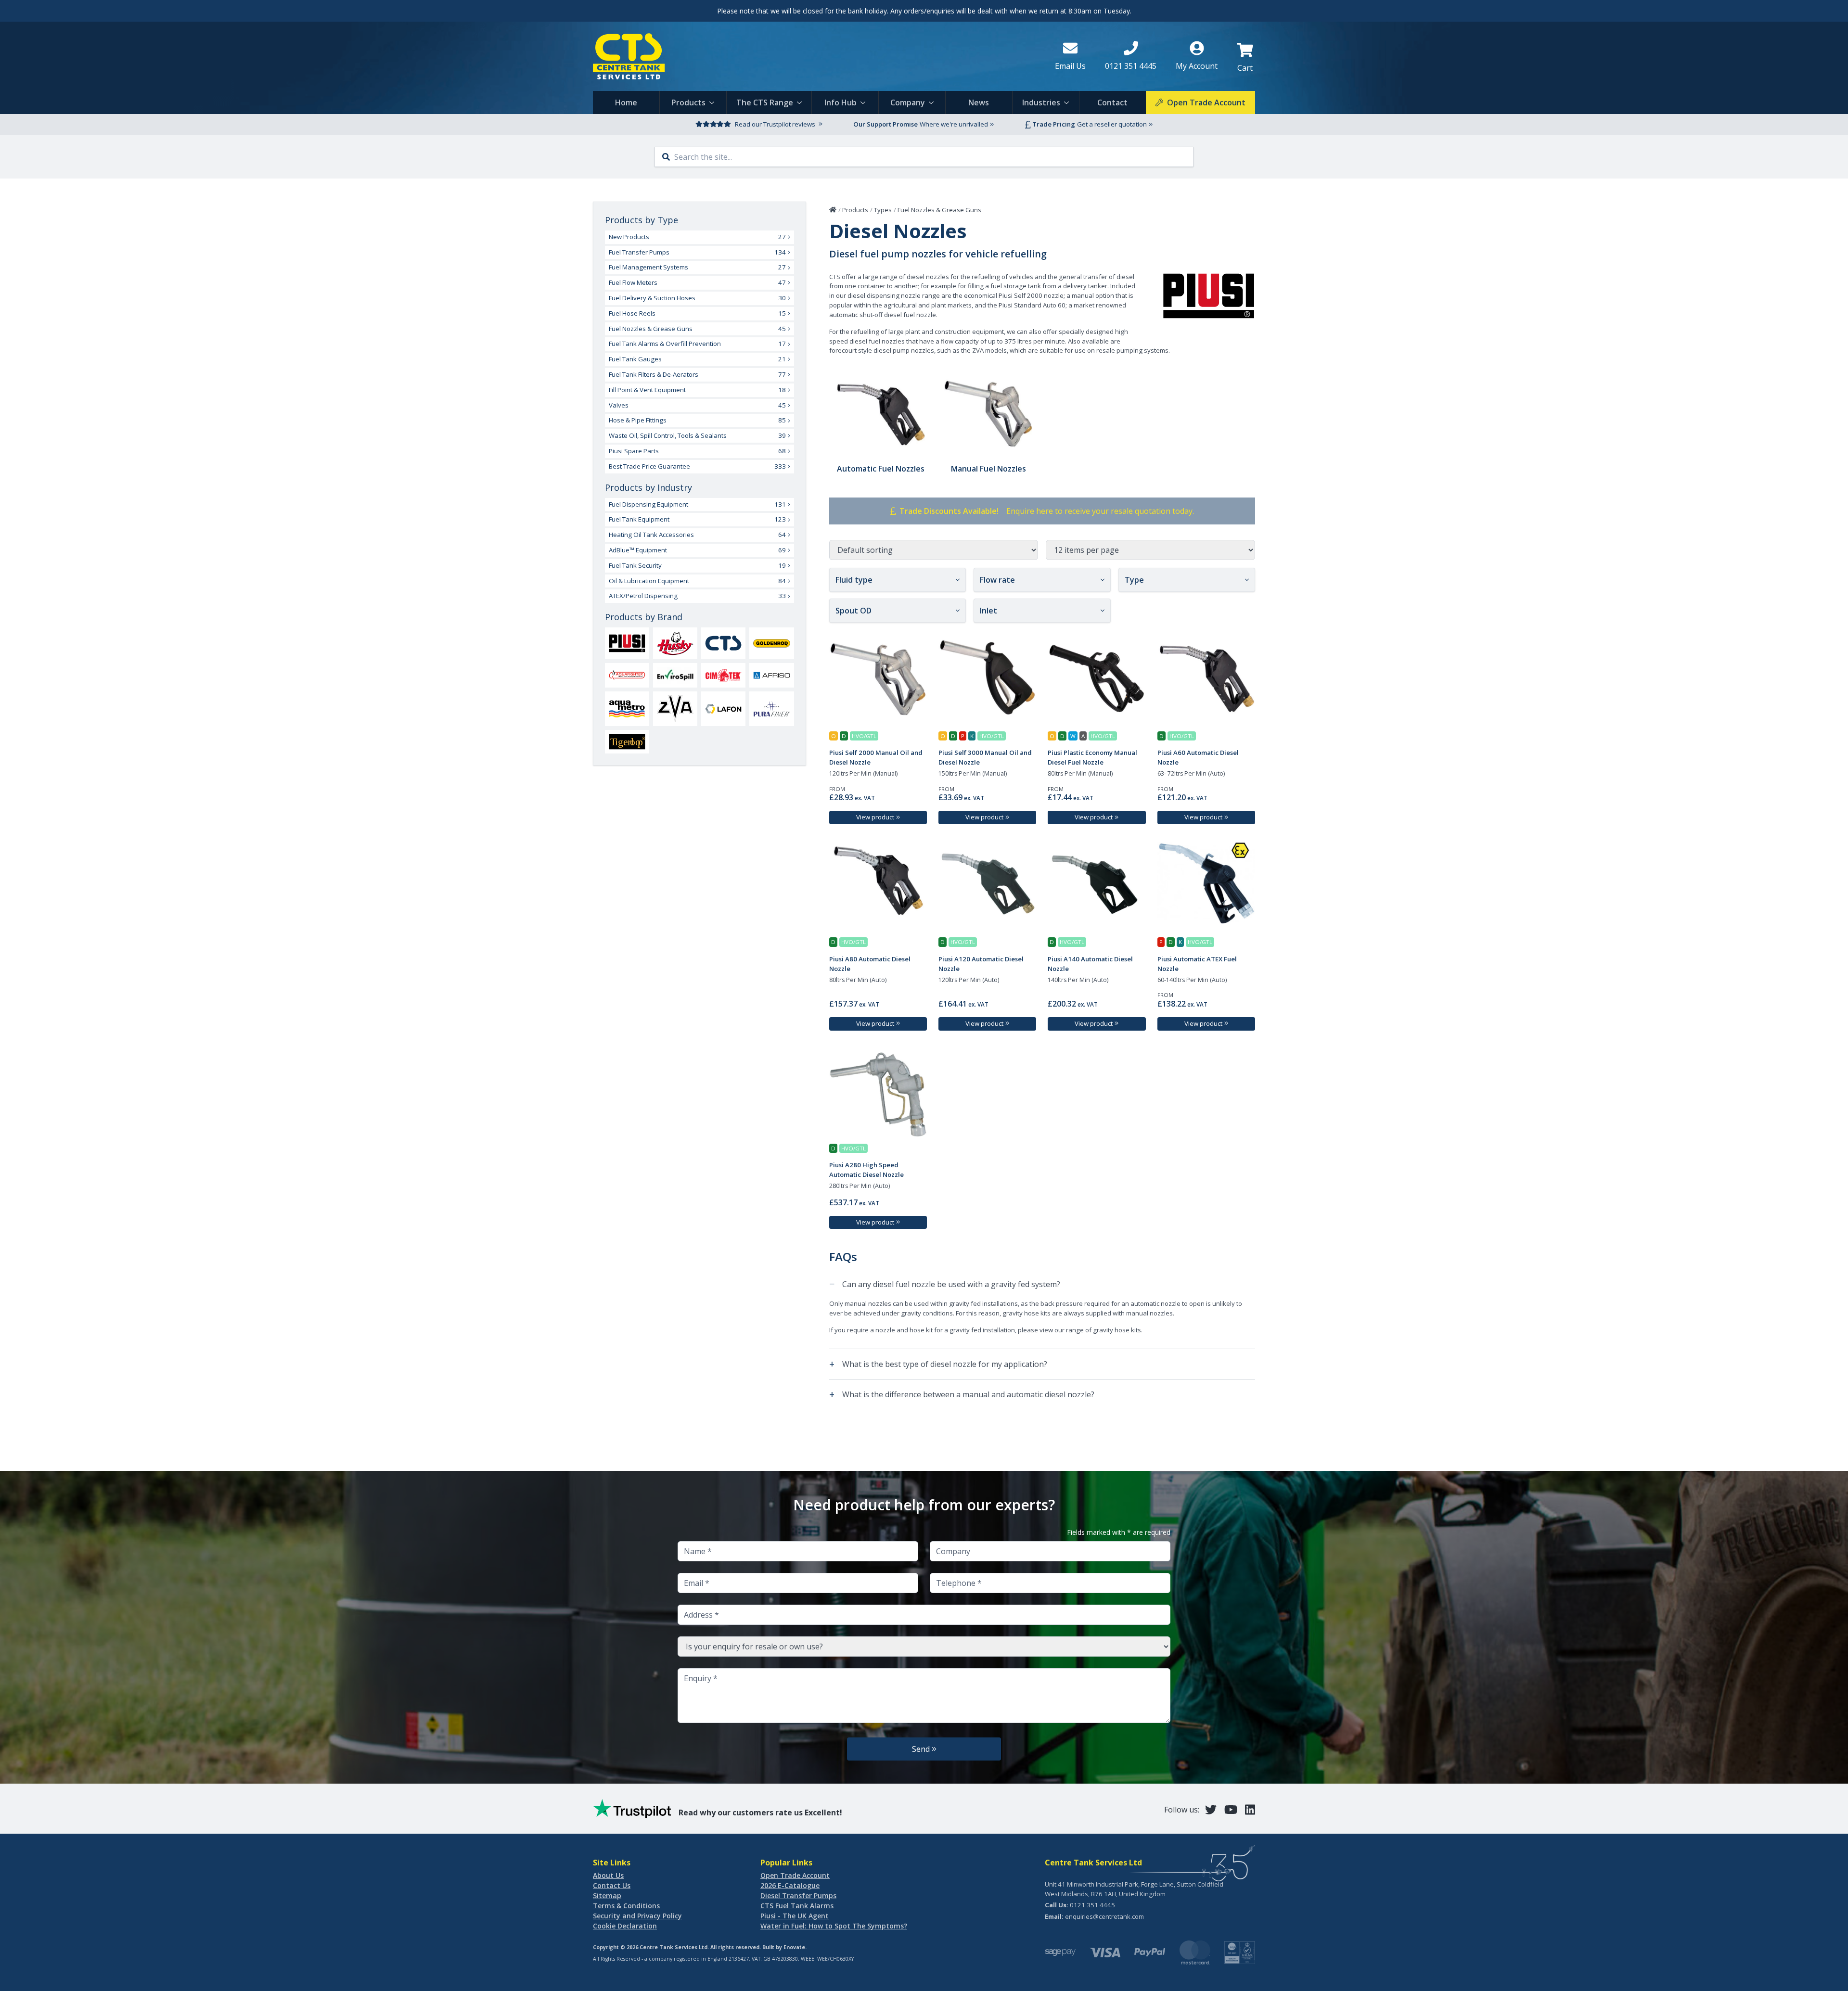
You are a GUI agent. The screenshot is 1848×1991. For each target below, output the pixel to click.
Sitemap (607, 1895)
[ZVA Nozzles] (675, 709)
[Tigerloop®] (627, 742)
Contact (1112, 102)
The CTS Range (765, 102)
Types (883, 210)
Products (688, 102)
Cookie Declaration (625, 1926)
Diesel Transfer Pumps (798, 1895)
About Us (608, 1875)
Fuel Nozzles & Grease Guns (939, 210)
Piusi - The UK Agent (795, 1916)
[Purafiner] (771, 709)
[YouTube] (1231, 1809)
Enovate (794, 1947)
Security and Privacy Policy (637, 1916)
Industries (1041, 102)
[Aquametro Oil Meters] (627, 709)
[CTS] (723, 643)
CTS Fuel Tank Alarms (797, 1906)
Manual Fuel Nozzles (988, 469)
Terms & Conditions (626, 1906)
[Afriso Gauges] (771, 675)
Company (908, 102)
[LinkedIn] (1250, 1809)
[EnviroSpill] (675, 675)
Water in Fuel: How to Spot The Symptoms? (834, 1926)
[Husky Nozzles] (675, 643)
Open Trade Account (795, 1875)
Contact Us (612, 1885)
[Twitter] (1211, 1809)
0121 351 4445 (1092, 1905)
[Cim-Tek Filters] (723, 675)
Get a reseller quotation (1112, 124)
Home (626, 102)
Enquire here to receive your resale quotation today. (1100, 511)
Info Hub (841, 102)
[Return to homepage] (816, 56)
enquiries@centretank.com (1104, 1916)
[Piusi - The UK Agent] (627, 643)
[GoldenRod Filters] (771, 643)
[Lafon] (723, 708)
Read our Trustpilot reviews (775, 124)
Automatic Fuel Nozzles (881, 469)
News (979, 102)
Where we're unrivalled (954, 124)
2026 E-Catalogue (790, 1885)
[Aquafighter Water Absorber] (627, 675)
